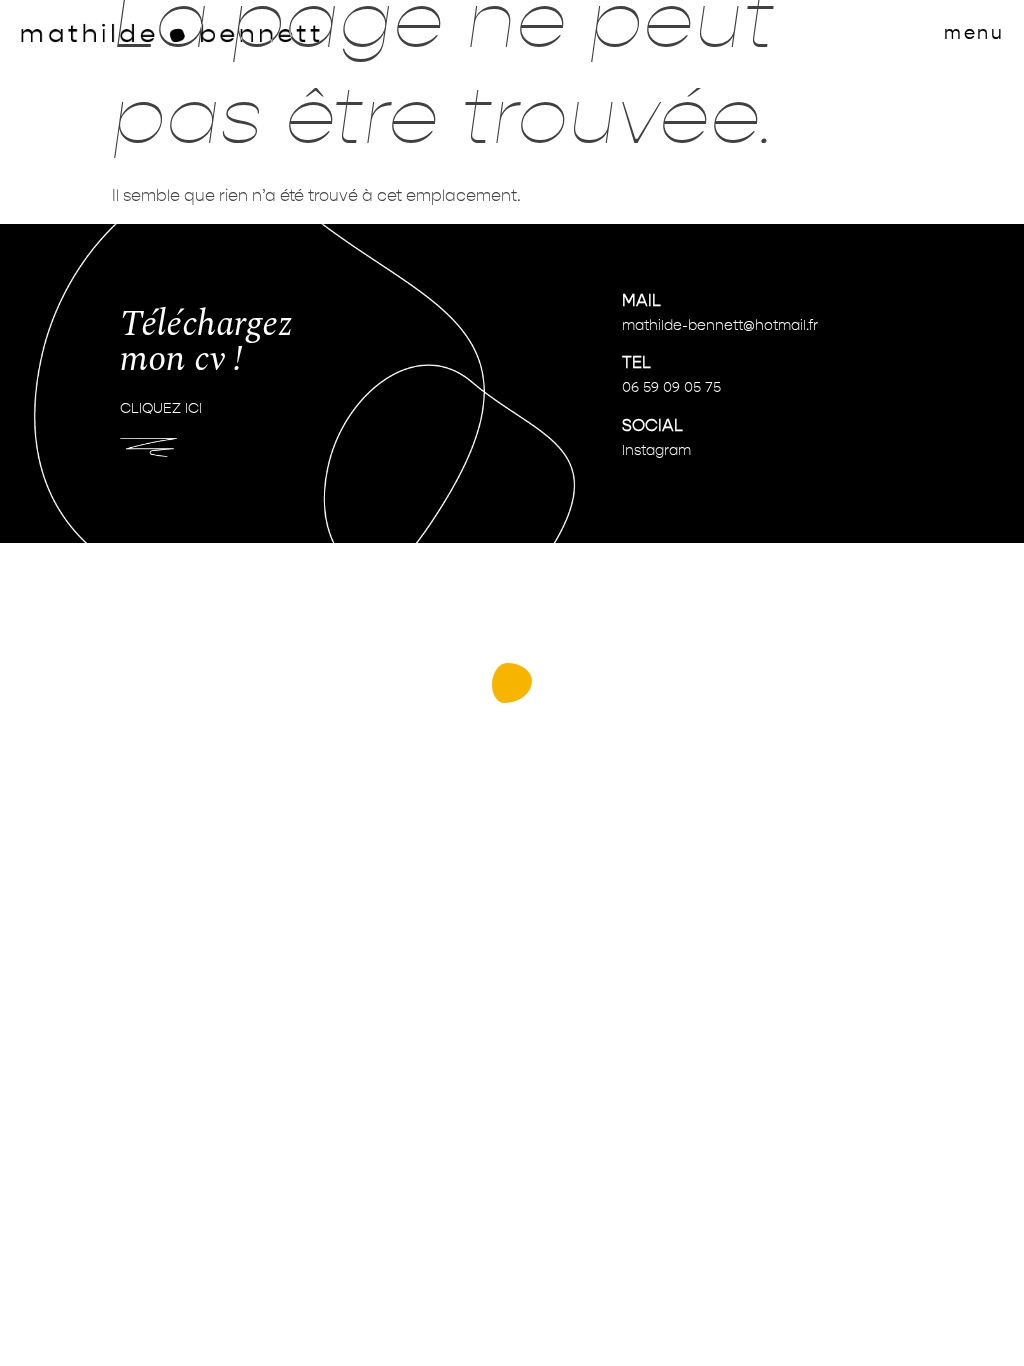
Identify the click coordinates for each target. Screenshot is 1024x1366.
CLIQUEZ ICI (161, 409)
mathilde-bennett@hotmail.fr (720, 326)
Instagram (656, 451)
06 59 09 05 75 (671, 388)
